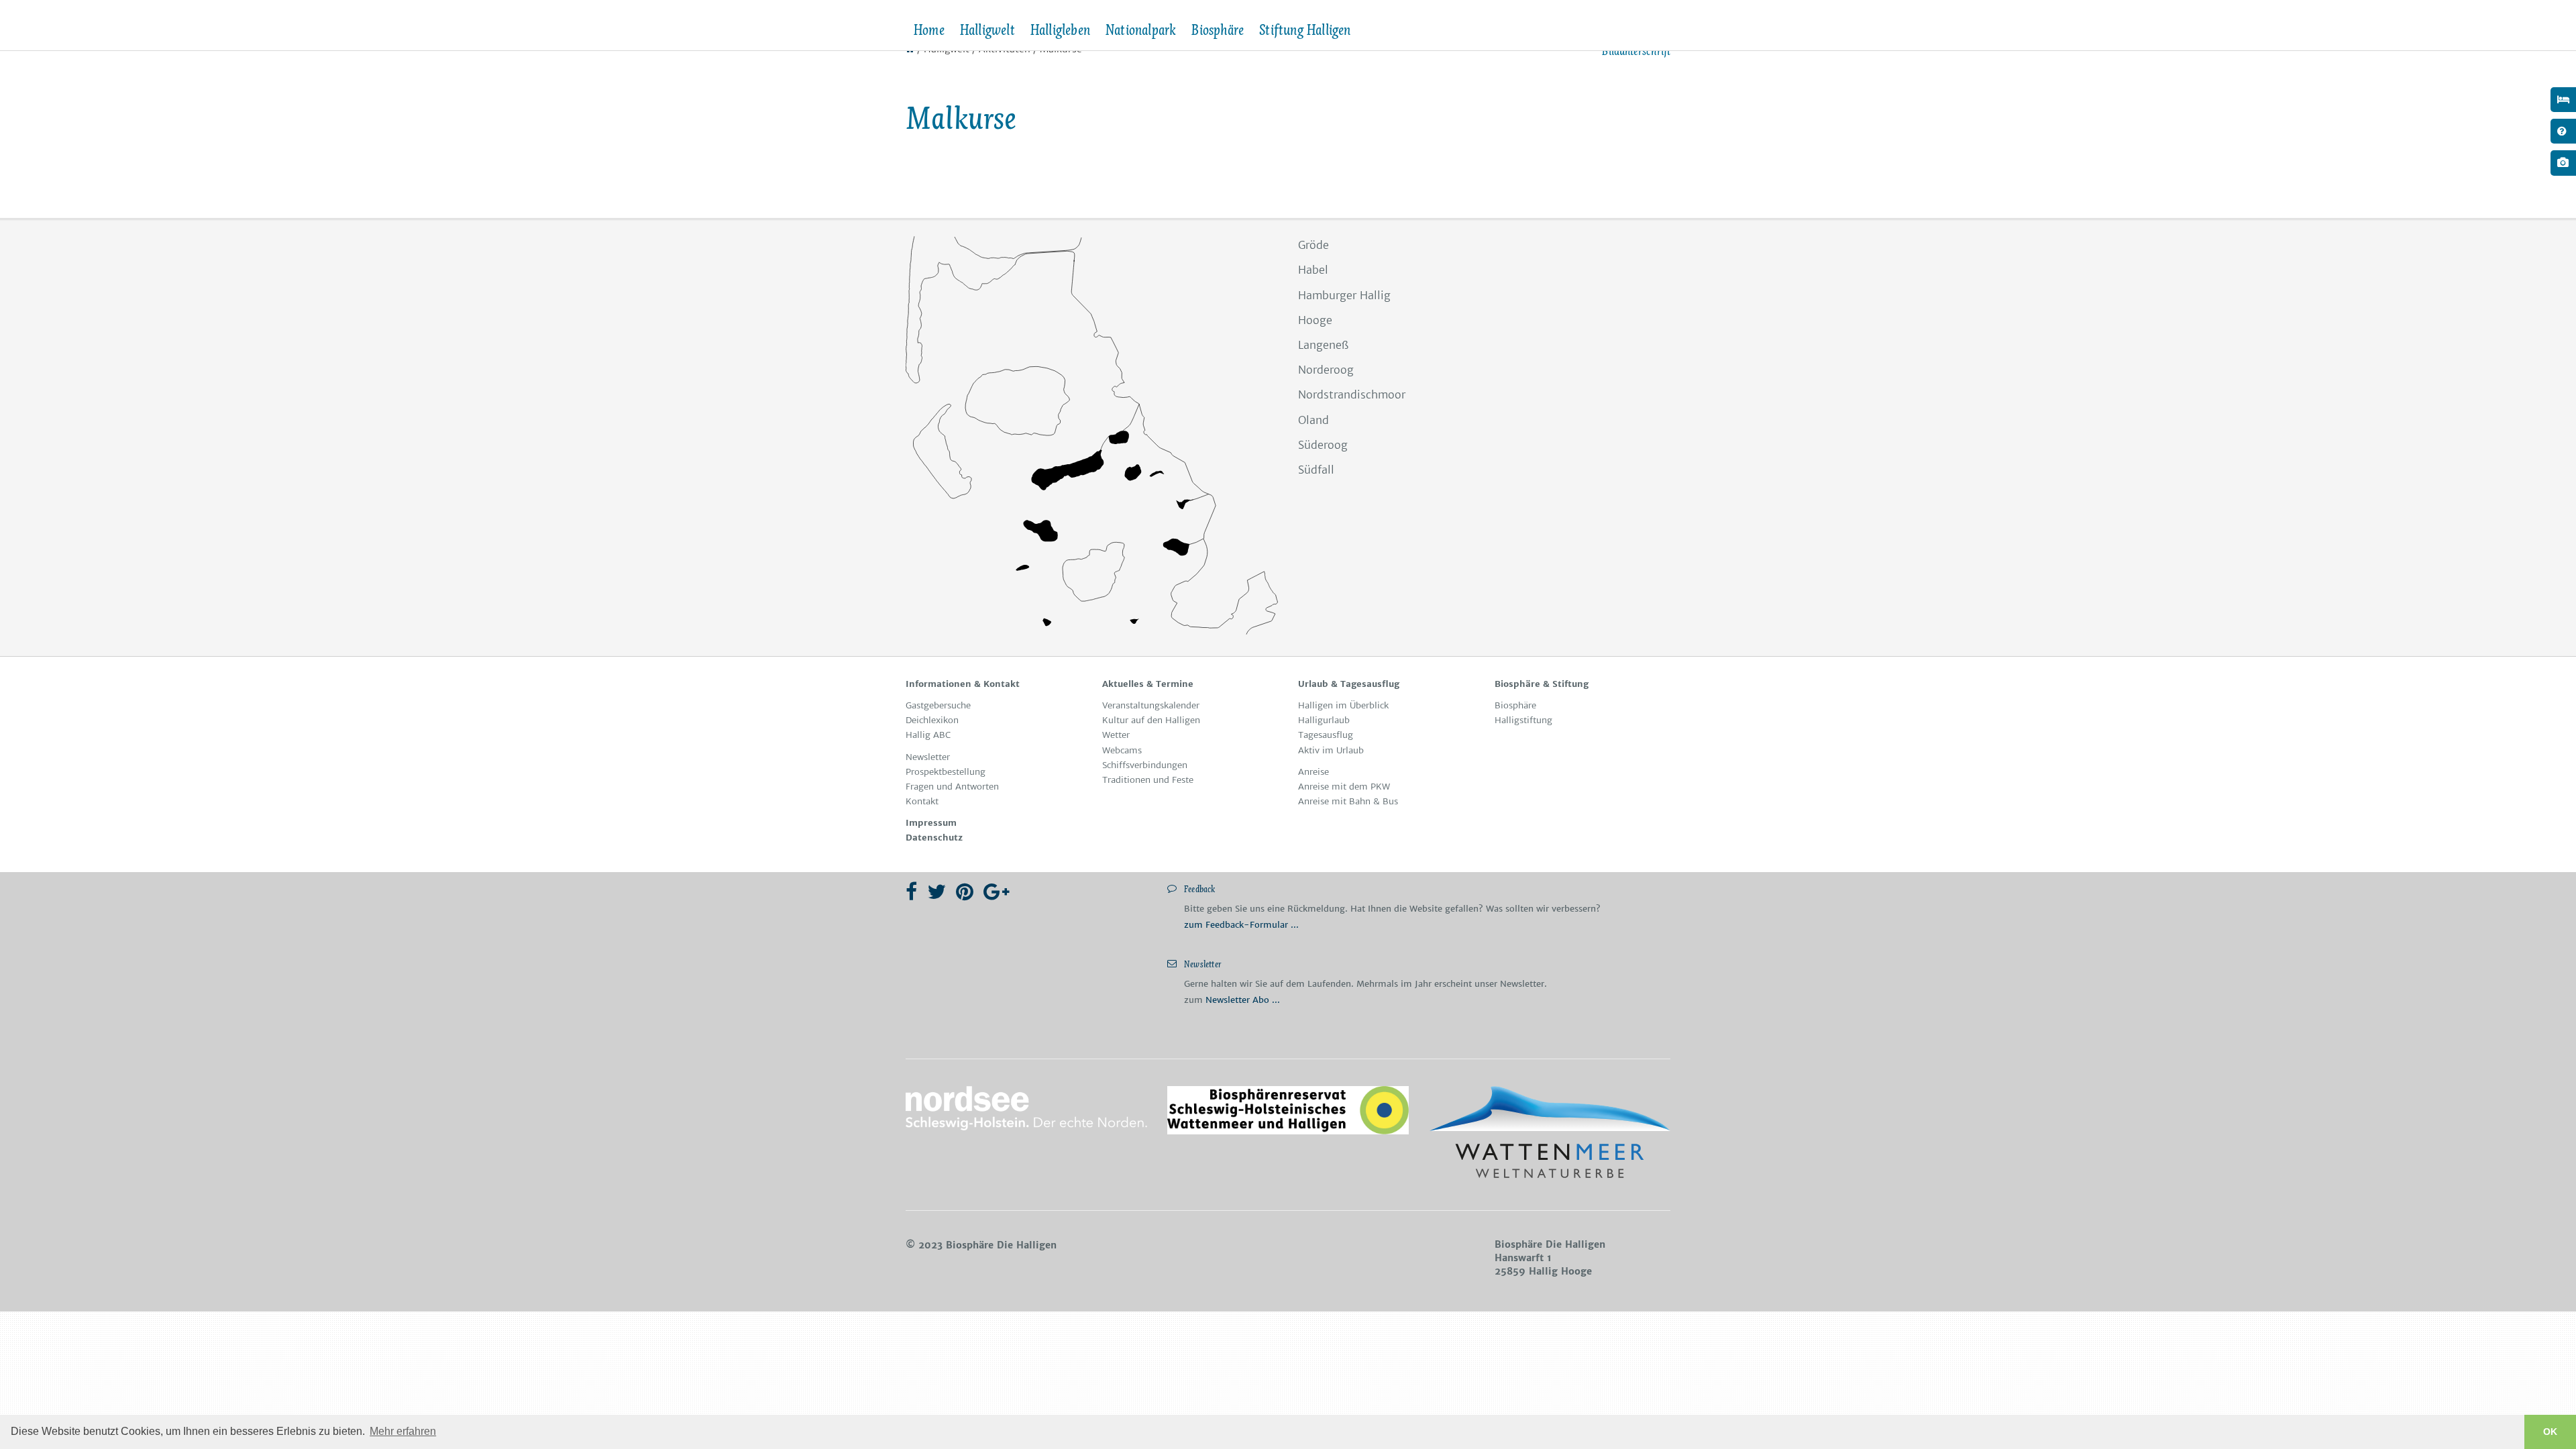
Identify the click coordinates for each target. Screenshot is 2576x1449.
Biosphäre (1217, 30)
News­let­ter (928, 757)
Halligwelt (987, 30)
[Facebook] (911, 892)
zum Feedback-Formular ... (1241, 925)
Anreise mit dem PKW (1344, 787)
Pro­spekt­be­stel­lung (946, 772)
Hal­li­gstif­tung (1523, 720)
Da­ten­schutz (934, 838)
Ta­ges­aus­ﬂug (1326, 735)
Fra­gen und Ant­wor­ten (952, 787)
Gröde (1313, 245)
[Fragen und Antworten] (2563, 131)
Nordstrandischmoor (1352, 394)
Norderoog (1326, 370)
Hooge (1315, 320)
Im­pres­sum (931, 823)
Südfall (1316, 470)
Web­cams (1122, 750)
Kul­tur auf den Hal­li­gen (1151, 720)
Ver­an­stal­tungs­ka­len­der (1151, 705)
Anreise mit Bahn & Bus (1348, 801)
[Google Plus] (997, 892)
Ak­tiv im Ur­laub (1331, 750)
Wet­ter (1116, 735)
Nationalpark (1140, 30)
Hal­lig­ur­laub (1324, 720)
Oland (1313, 420)
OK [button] (2550, 1432)
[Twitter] (936, 892)
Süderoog (1323, 445)
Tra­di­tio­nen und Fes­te (1148, 780)
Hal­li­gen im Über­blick (1343, 705)
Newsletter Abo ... (1243, 1000)
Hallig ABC (928, 735)
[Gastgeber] (2563, 100)
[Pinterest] (965, 892)
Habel (1313, 270)
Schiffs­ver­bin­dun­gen (1145, 765)
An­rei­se (1313, 772)
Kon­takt (922, 801)
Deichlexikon (932, 720)
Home (929, 30)
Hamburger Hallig (1344, 295)
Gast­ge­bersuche (938, 705)
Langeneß (1323, 345)
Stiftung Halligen (1304, 30)
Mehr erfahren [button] (403, 1431)
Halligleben (1060, 30)
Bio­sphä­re (1515, 705)
